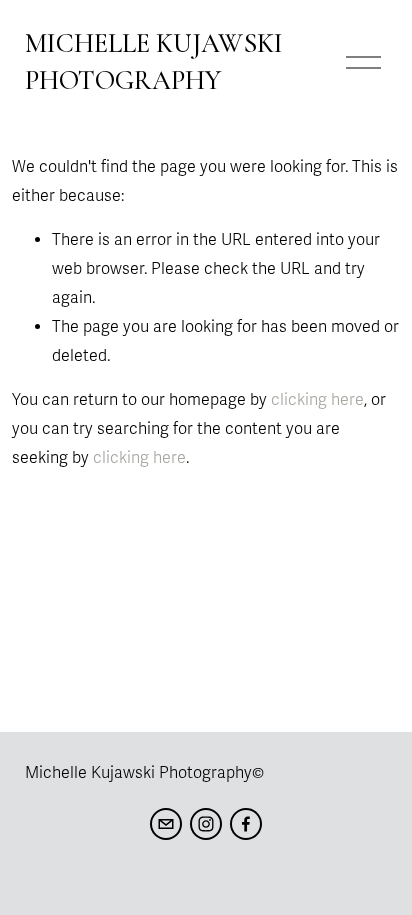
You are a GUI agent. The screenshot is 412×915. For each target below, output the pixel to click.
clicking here (317, 400)
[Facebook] (246, 824)
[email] (166, 824)
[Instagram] (206, 824)
